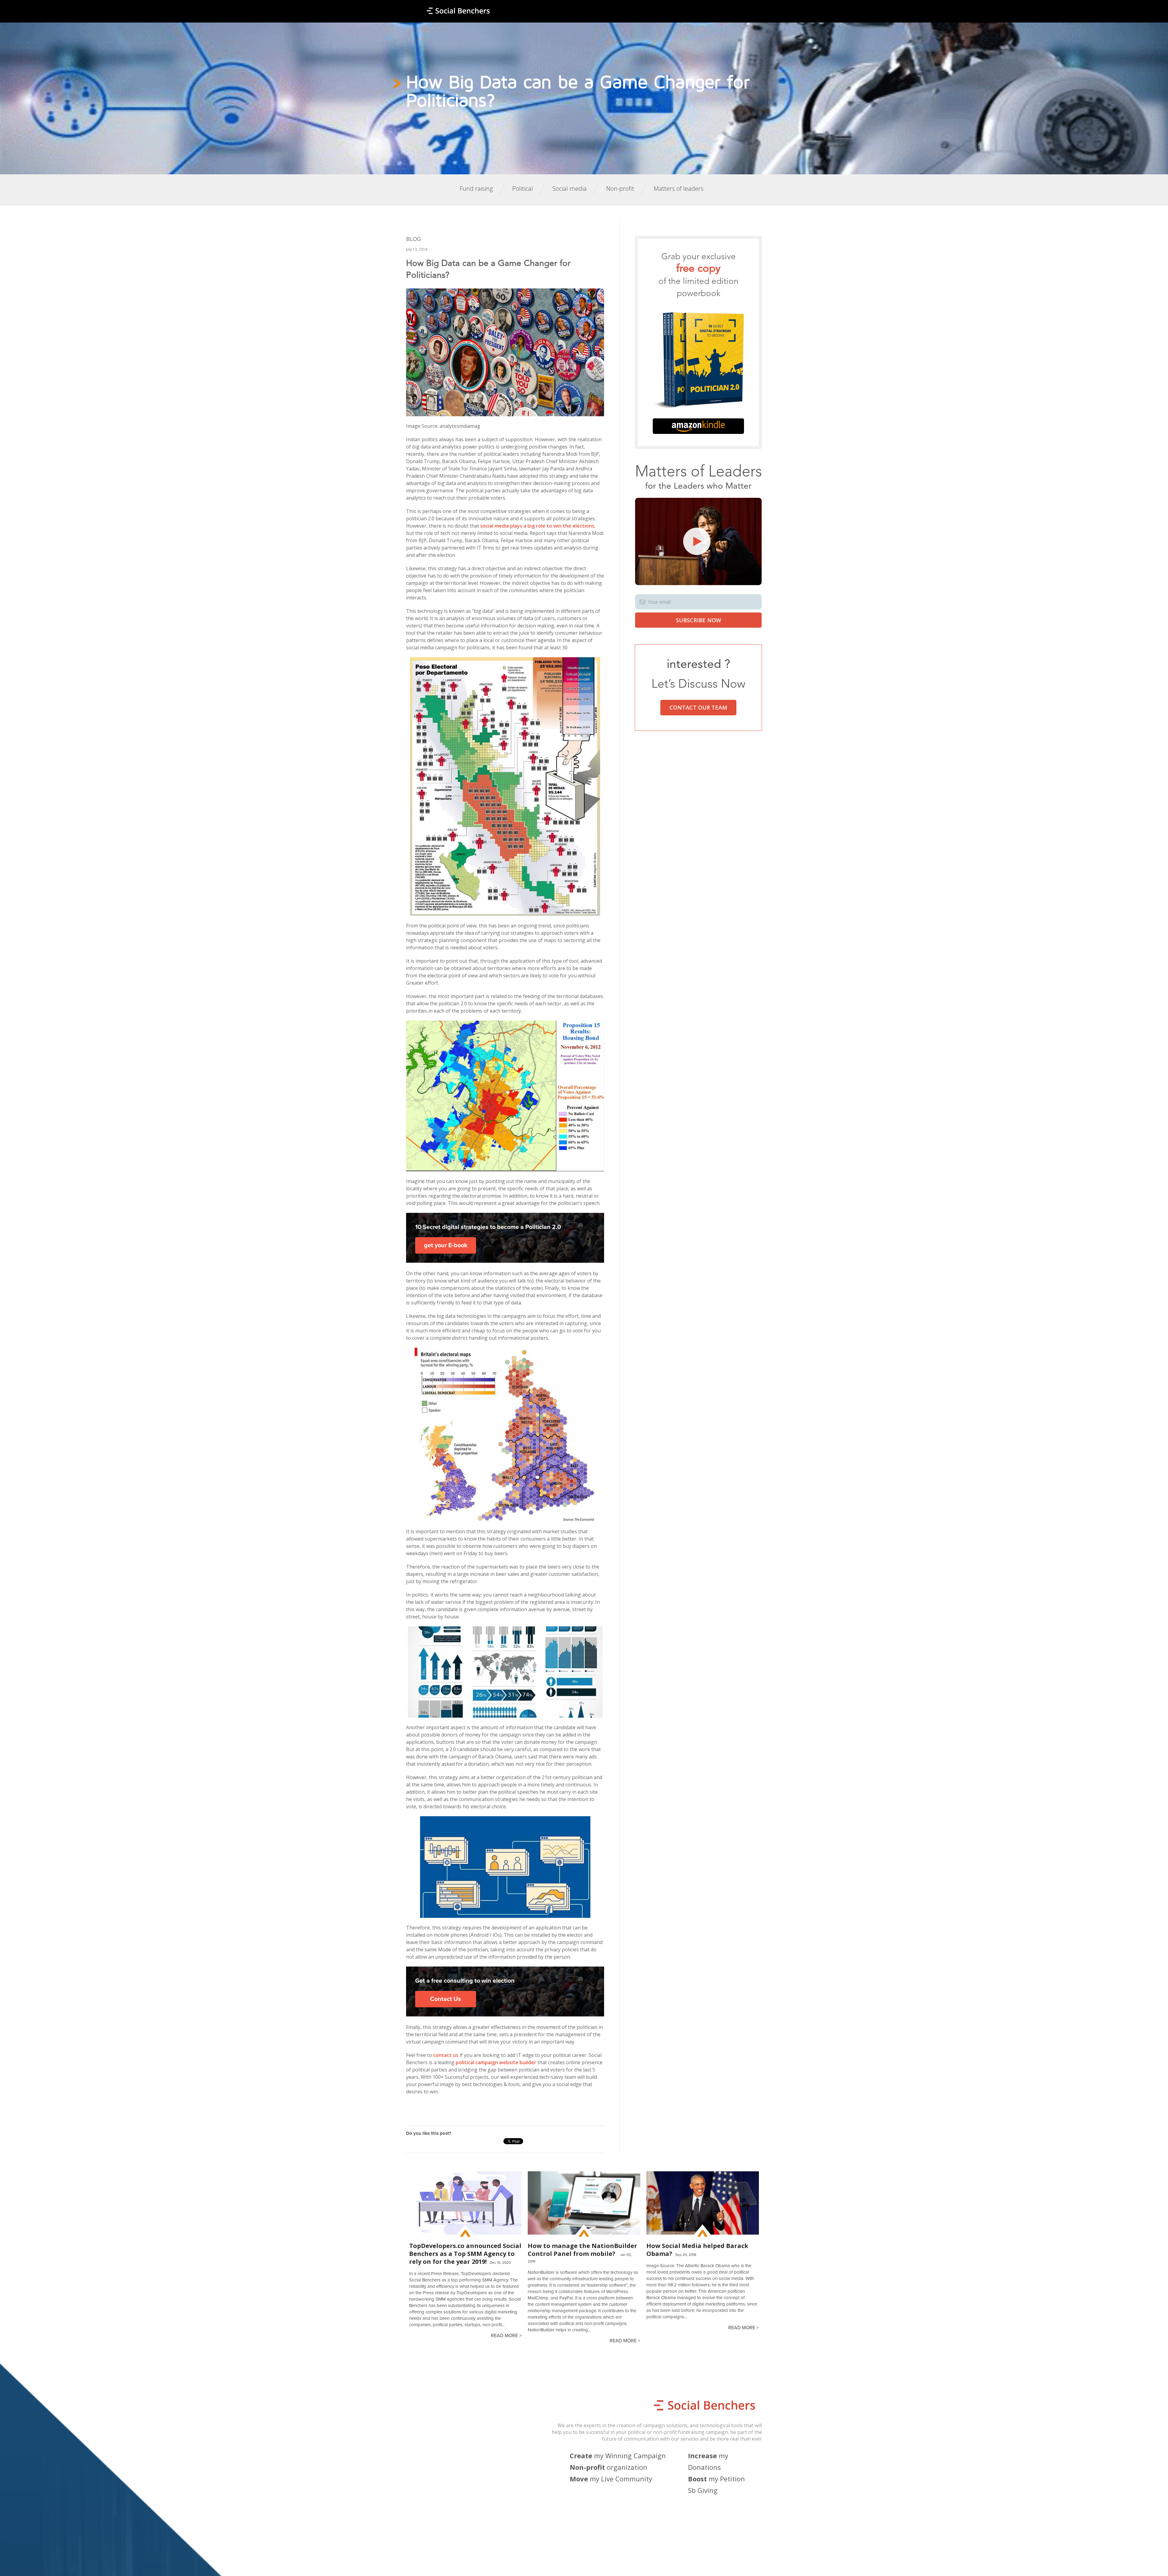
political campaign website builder (496, 2062)
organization (608, 2467)
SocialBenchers (452, 2563)
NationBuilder (512, 2563)
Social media (570, 188)
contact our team (698, 707)
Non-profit (620, 188)
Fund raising (476, 188)
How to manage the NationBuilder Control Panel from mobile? (582, 2250)
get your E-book (446, 1245)
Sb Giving (703, 2490)
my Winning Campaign (618, 2456)
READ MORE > (506, 2336)
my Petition (716, 2479)
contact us (446, 2055)
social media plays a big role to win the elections (537, 526)
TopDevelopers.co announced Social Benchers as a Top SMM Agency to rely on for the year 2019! (465, 2254)
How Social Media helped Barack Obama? (697, 2250)
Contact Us (446, 1999)
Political (523, 188)
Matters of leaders (679, 188)
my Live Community (611, 2479)
